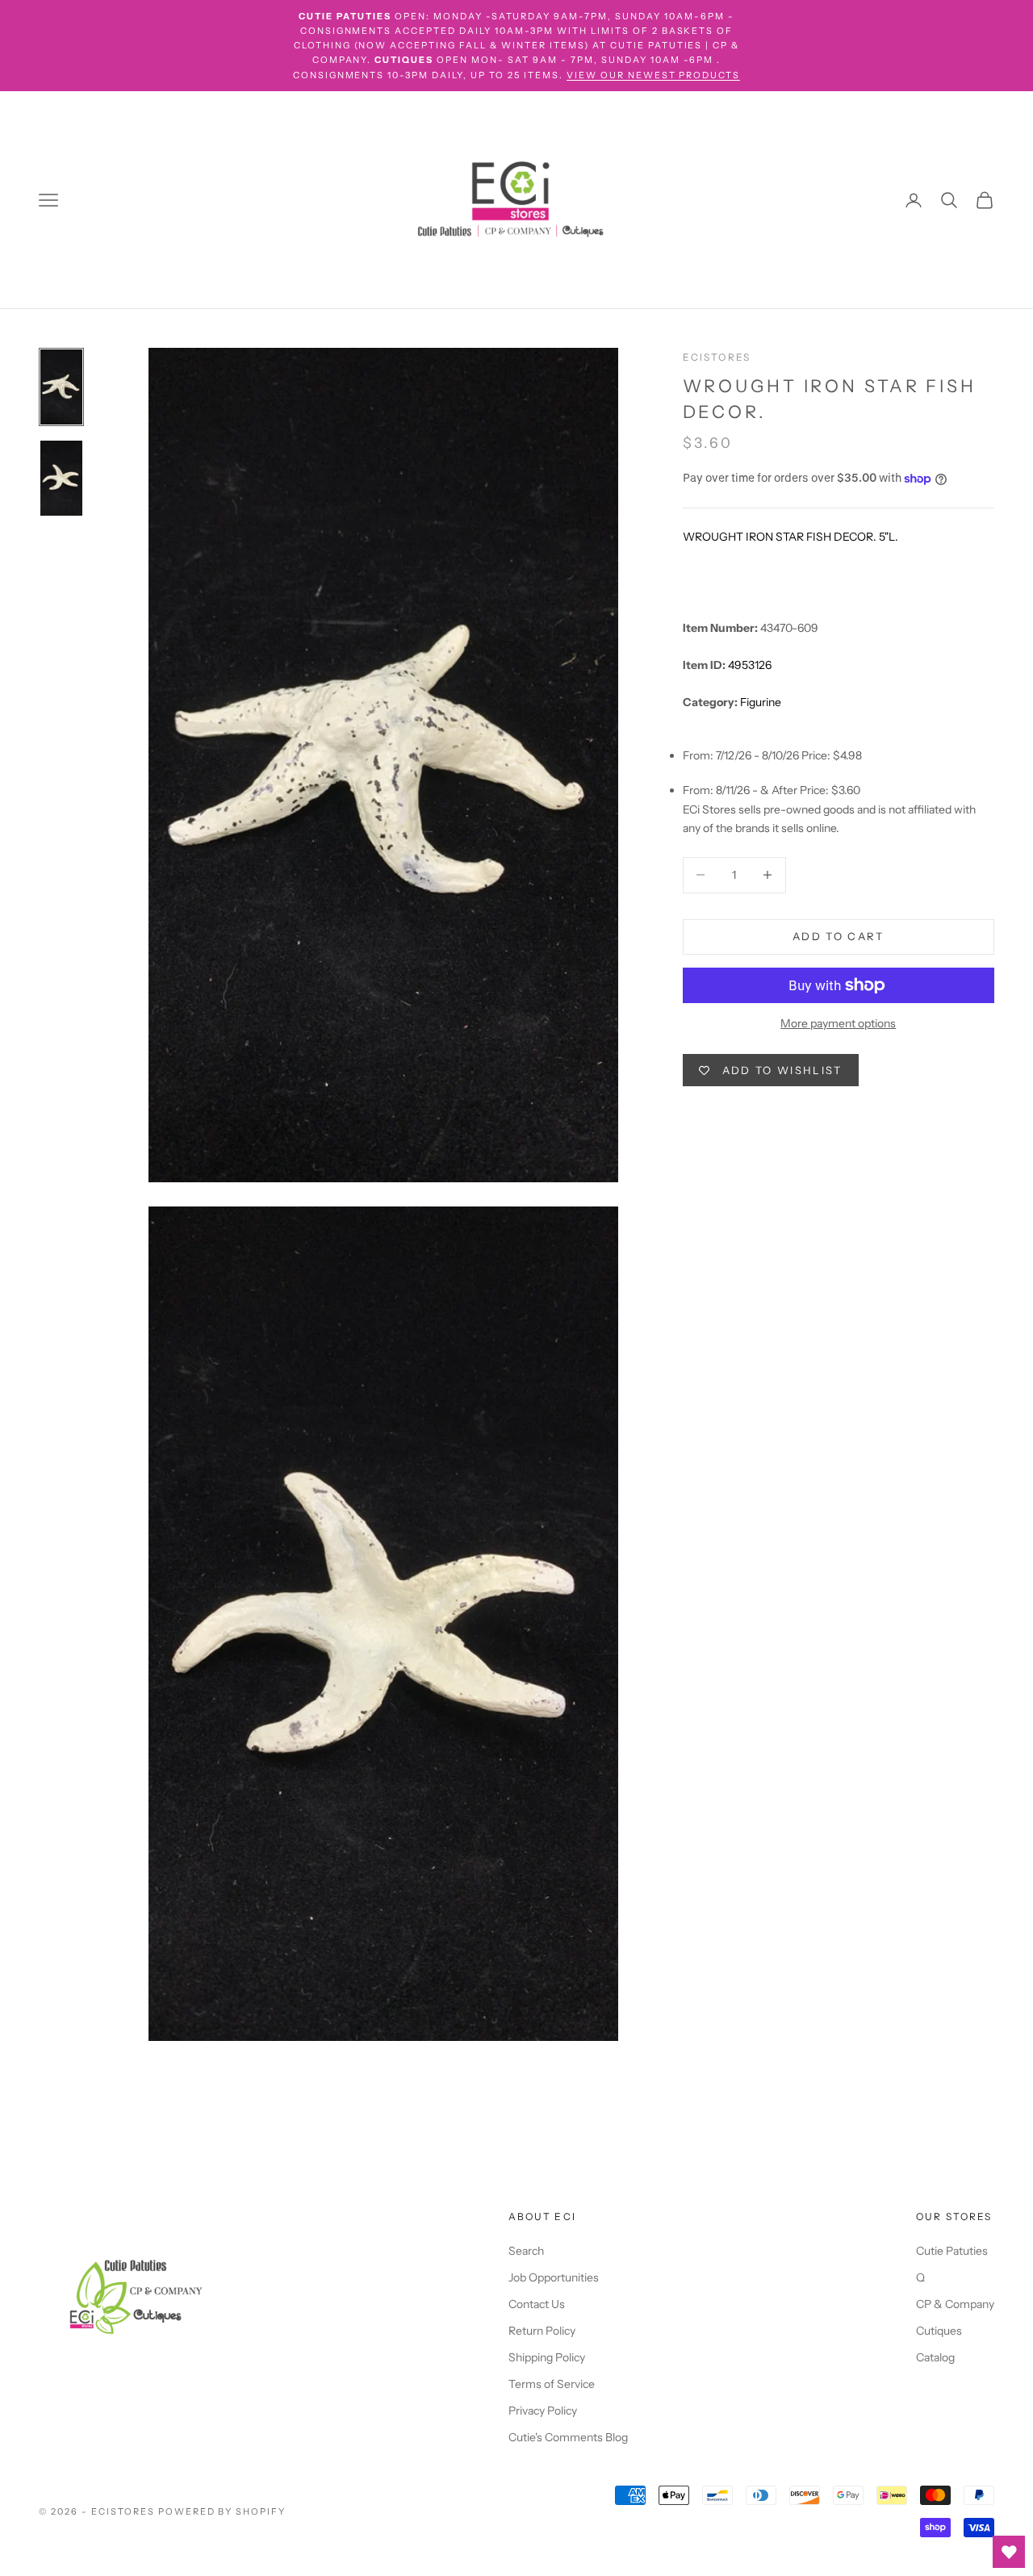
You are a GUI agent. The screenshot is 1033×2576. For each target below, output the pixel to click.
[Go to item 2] (61, 478)
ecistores (717, 357)
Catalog (935, 2357)
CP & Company (955, 2304)
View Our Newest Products (654, 75)
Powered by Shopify (222, 2511)
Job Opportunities (554, 2277)
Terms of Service (552, 2384)
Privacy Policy (543, 2411)
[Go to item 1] (61, 387)
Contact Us (537, 2304)
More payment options (838, 1023)
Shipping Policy (547, 2357)
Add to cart (839, 936)
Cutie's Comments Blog (568, 2437)
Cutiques (939, 2331)
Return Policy (542, 2331)
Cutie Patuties (952, 2251)
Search (526, 2251)
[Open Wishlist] (1009, 2552)
